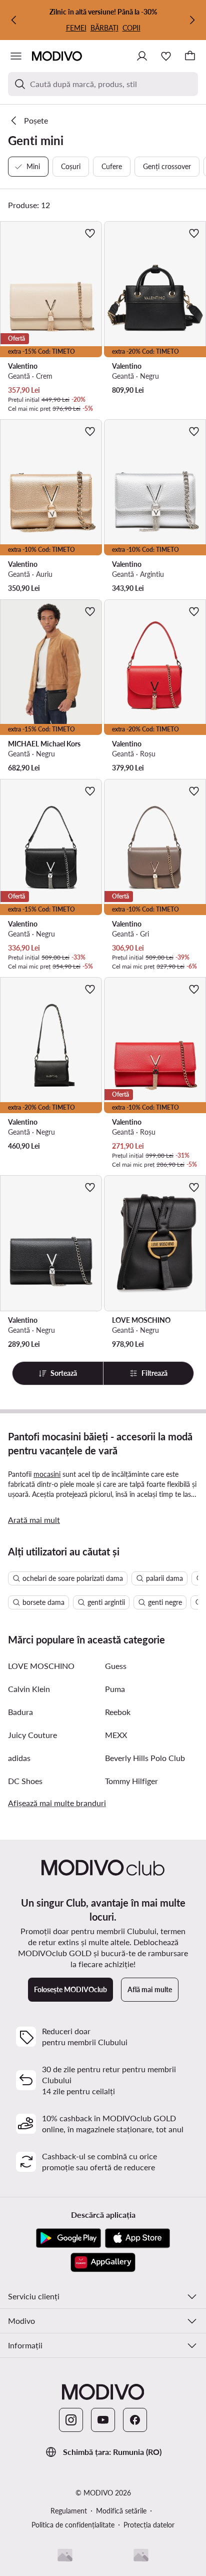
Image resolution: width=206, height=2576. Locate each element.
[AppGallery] (103, 2262)
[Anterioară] (14, 20)
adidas (19, 1758)
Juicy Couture (32, 1735)
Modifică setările (121, 2511)
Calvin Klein (29, 1689)
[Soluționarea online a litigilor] (141, 2555)
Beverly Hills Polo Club (145, 1758)
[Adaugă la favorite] (90, 233)
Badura (20, 1712)
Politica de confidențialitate (73, 2525)
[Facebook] (135, 2420)
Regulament (69, 2511)
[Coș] (190, 56)
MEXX (116, 1735)
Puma (115, 1689)
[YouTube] (103, 2420)
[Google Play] (68, 2238)
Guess (116, 1666)
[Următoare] (192, 20)
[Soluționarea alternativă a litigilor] (65, 2555)
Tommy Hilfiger (131, 1781)
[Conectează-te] (142, 56)
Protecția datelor (149, 2525)
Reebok (118, 1712)
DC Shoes (25, 1781)
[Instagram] (71, 2420)
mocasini (47, 1474)
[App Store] (137, 2238)
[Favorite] (166, 56)
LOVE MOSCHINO (41, 1666)
